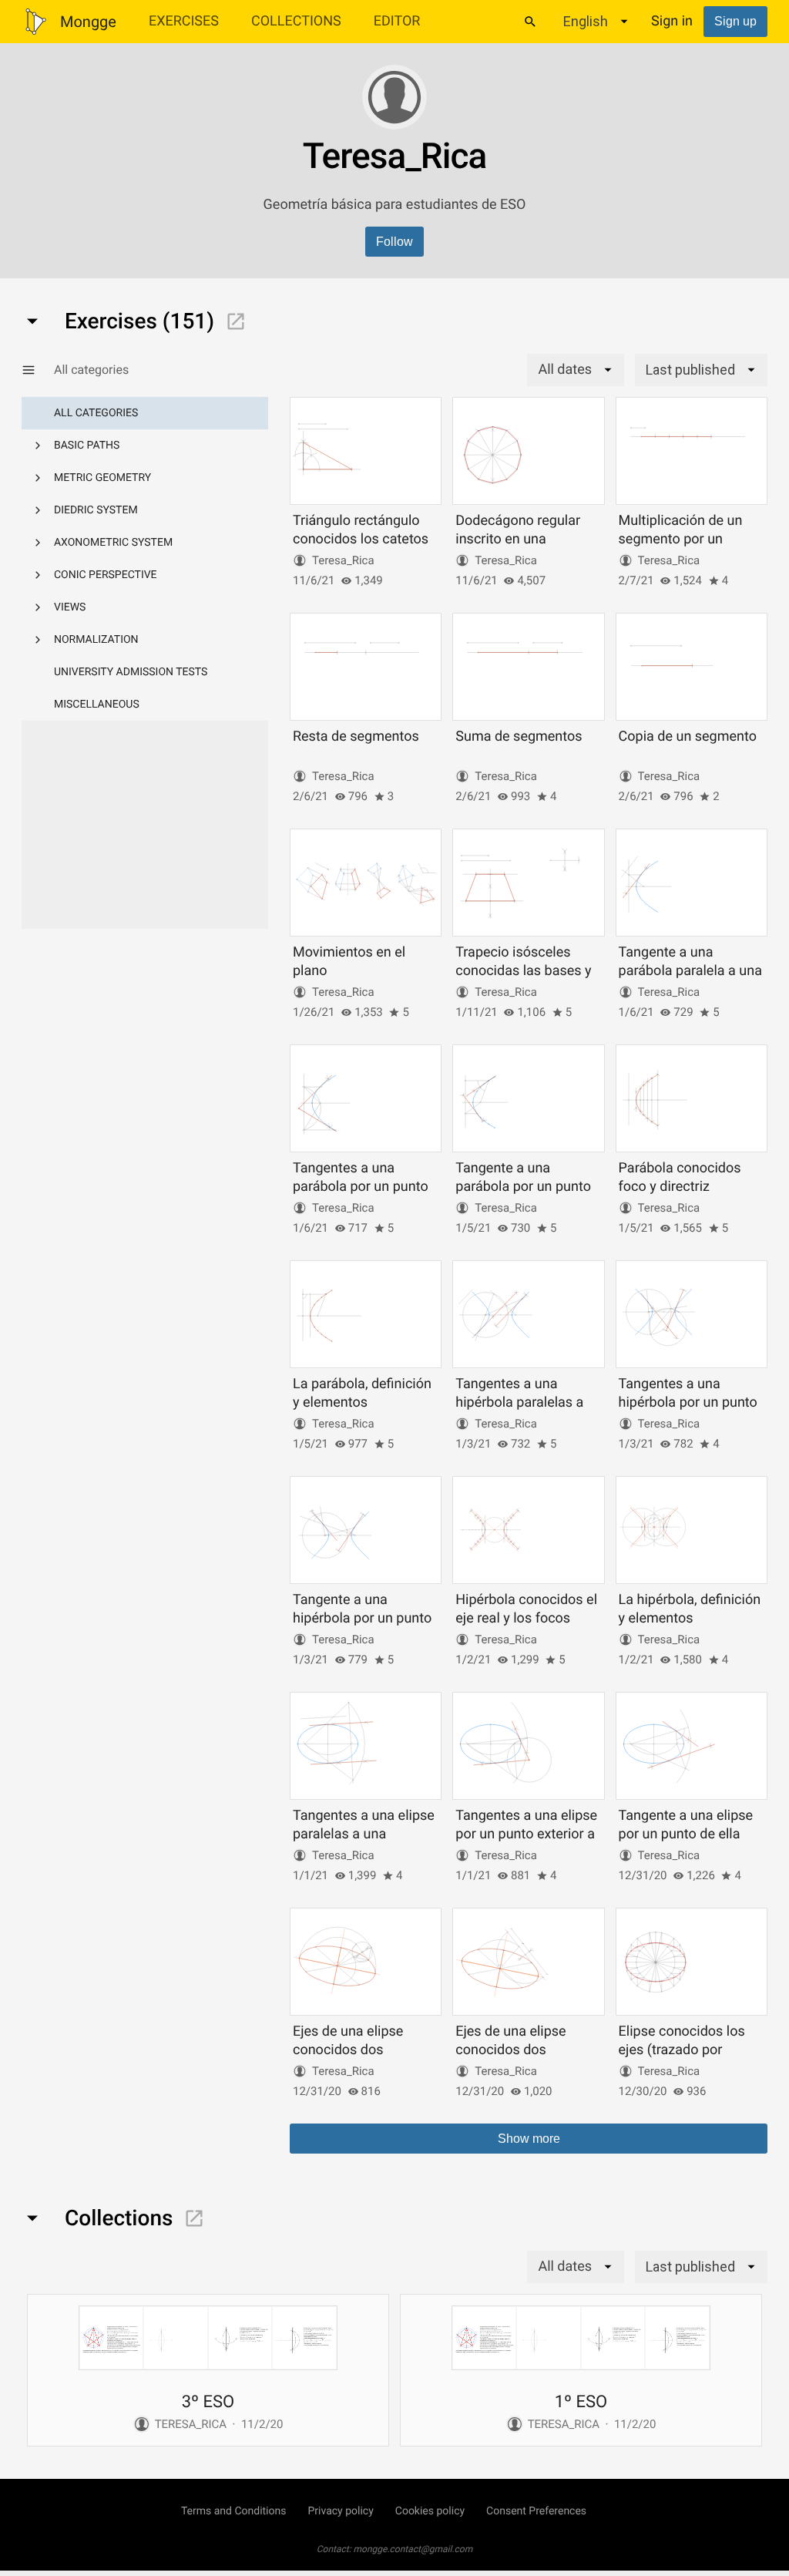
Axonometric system (113, 543)
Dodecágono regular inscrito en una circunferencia (518, 539)
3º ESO (208, 2402)
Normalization (96, 640)
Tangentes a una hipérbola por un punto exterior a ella (688, 1402)
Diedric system (96, 510)
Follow (394, 242)
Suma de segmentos (519, 736)
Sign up (735, 21)
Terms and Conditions (234, 2511)
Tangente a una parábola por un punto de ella (523, 1186)
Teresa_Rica (343, 560)
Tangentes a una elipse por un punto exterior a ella (526, 1834)
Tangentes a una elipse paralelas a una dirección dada (364, 1834)
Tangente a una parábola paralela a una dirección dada (690, 970)
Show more (529, 2139)
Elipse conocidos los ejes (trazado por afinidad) (682, 2050)
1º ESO (581, 2402)
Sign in (672, 21)
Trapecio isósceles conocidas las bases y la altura (523, 970)
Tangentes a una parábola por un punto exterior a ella (361, 1186)
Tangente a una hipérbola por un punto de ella (362, 1618)
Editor (397, 21)
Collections (296, 21)
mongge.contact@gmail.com (413, 2549)
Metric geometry (102, 478)
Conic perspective (106, 575)
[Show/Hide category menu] (38, 370)
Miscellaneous (97, 705)
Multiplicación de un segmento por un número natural (681, 539)
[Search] (530, 22)
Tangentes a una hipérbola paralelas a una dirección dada (519, 1402)
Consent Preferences (536, 2511)
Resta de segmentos (356, 736)
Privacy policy (340, 2511)
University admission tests (131, 672)
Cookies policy (430, 2511)
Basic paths (87, 446)
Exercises (184, 21)
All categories (96, 413)
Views (70, 607)
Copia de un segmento (688, 736)
